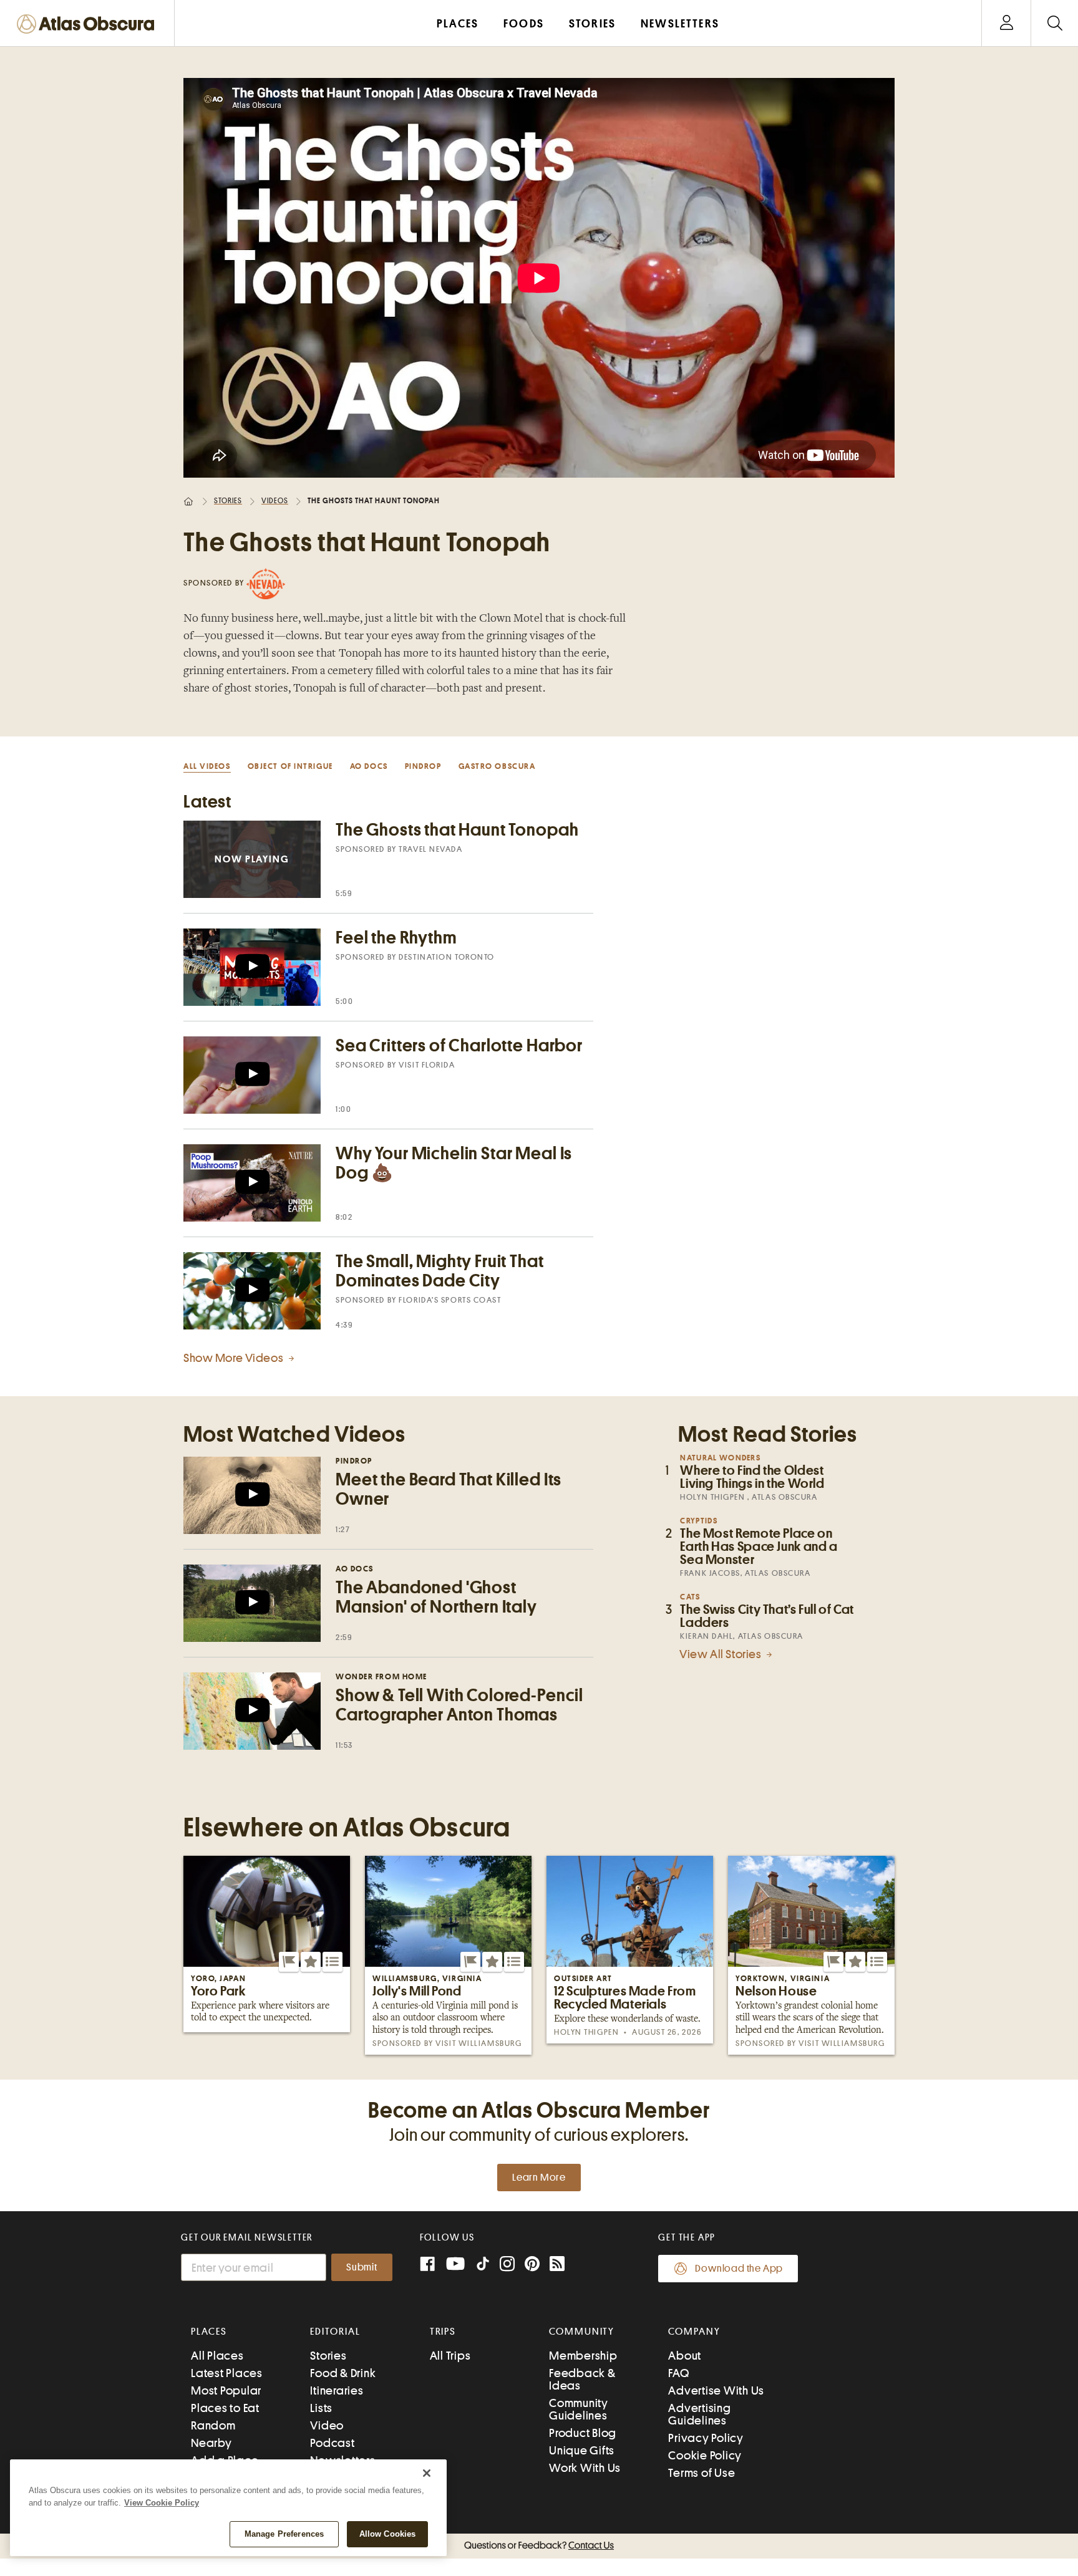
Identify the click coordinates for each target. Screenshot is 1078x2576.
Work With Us (585, 2468)
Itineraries (337, 2390)
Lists (321, 2408)
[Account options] (1007, 23)
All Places (217, 2356)
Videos (275, 501)
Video (327, 2425)
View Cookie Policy (162, 2503)
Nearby (211, 2443)
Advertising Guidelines (699, 2414)
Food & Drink (343, 2373)
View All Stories (721, 1654)
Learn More (539, 2178)
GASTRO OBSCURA (497, 766)
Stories (228, 501)
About (685, 2356)
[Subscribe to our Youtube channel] (455, 2265)
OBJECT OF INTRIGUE (290, 766)
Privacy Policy (706, 2438)
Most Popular (226, 2390)
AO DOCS (369, 766)
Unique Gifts (582, 2450)
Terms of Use (702, 2473)
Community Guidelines (579, 2409)
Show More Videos (235, 1358)
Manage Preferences (284, 2534)
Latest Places (227, 2373)
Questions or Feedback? (539, 2545)
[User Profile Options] (1006, 23)
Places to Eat (225, 2408)
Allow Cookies (388, 2534)
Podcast (332, 2443)
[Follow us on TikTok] (483, 2266)
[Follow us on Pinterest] (532, 2265)
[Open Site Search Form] (1055, 23)
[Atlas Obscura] (89, 25)
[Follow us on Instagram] (507, 2265)
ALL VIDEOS (207, 766)
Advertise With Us (716, 2390)
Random (213, 2425)
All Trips (450, 2356)
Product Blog (583, 2433)
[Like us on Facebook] (427, 2265)
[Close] (427, 2473)
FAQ (678, 2373)
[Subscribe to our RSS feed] (557, 2265)
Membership (583, 2356)
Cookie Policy (705, 2455)
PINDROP (423, 766)
